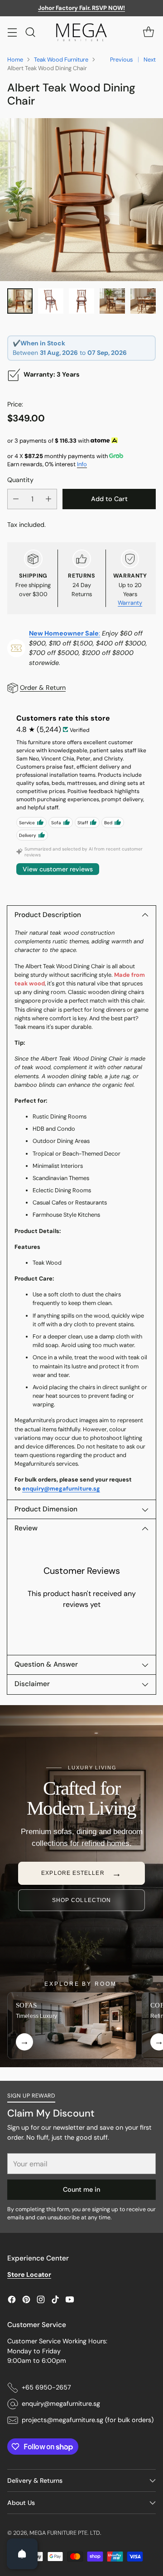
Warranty (130, 603)
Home (15, 60)
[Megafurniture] (81, 32)
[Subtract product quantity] (16, 499)
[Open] (22, 2554)
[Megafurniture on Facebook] (12, 2301)
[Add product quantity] (48, 499)
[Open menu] (12, 32)
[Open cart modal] (148, 32)
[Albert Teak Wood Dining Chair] (81, 200)
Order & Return (43, 688)
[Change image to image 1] (20, 301)
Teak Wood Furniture (61, 60)
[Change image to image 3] (81, 301)
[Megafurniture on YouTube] (70, 2301)
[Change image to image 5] (143, 301)
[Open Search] (30, 32)
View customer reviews (58, 869)
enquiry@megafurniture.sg (61, 1489)
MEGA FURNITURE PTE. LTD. (65, 2533)
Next (150, 60)
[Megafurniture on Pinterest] (26, 2301)
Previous (121, 60)
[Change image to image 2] (51, 301)
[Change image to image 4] (112, 301)
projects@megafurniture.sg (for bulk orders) (88, 2420)
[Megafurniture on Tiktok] (55, 2301)
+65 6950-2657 (46, 2387)
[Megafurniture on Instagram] (41, 2301)
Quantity (20, 480)
